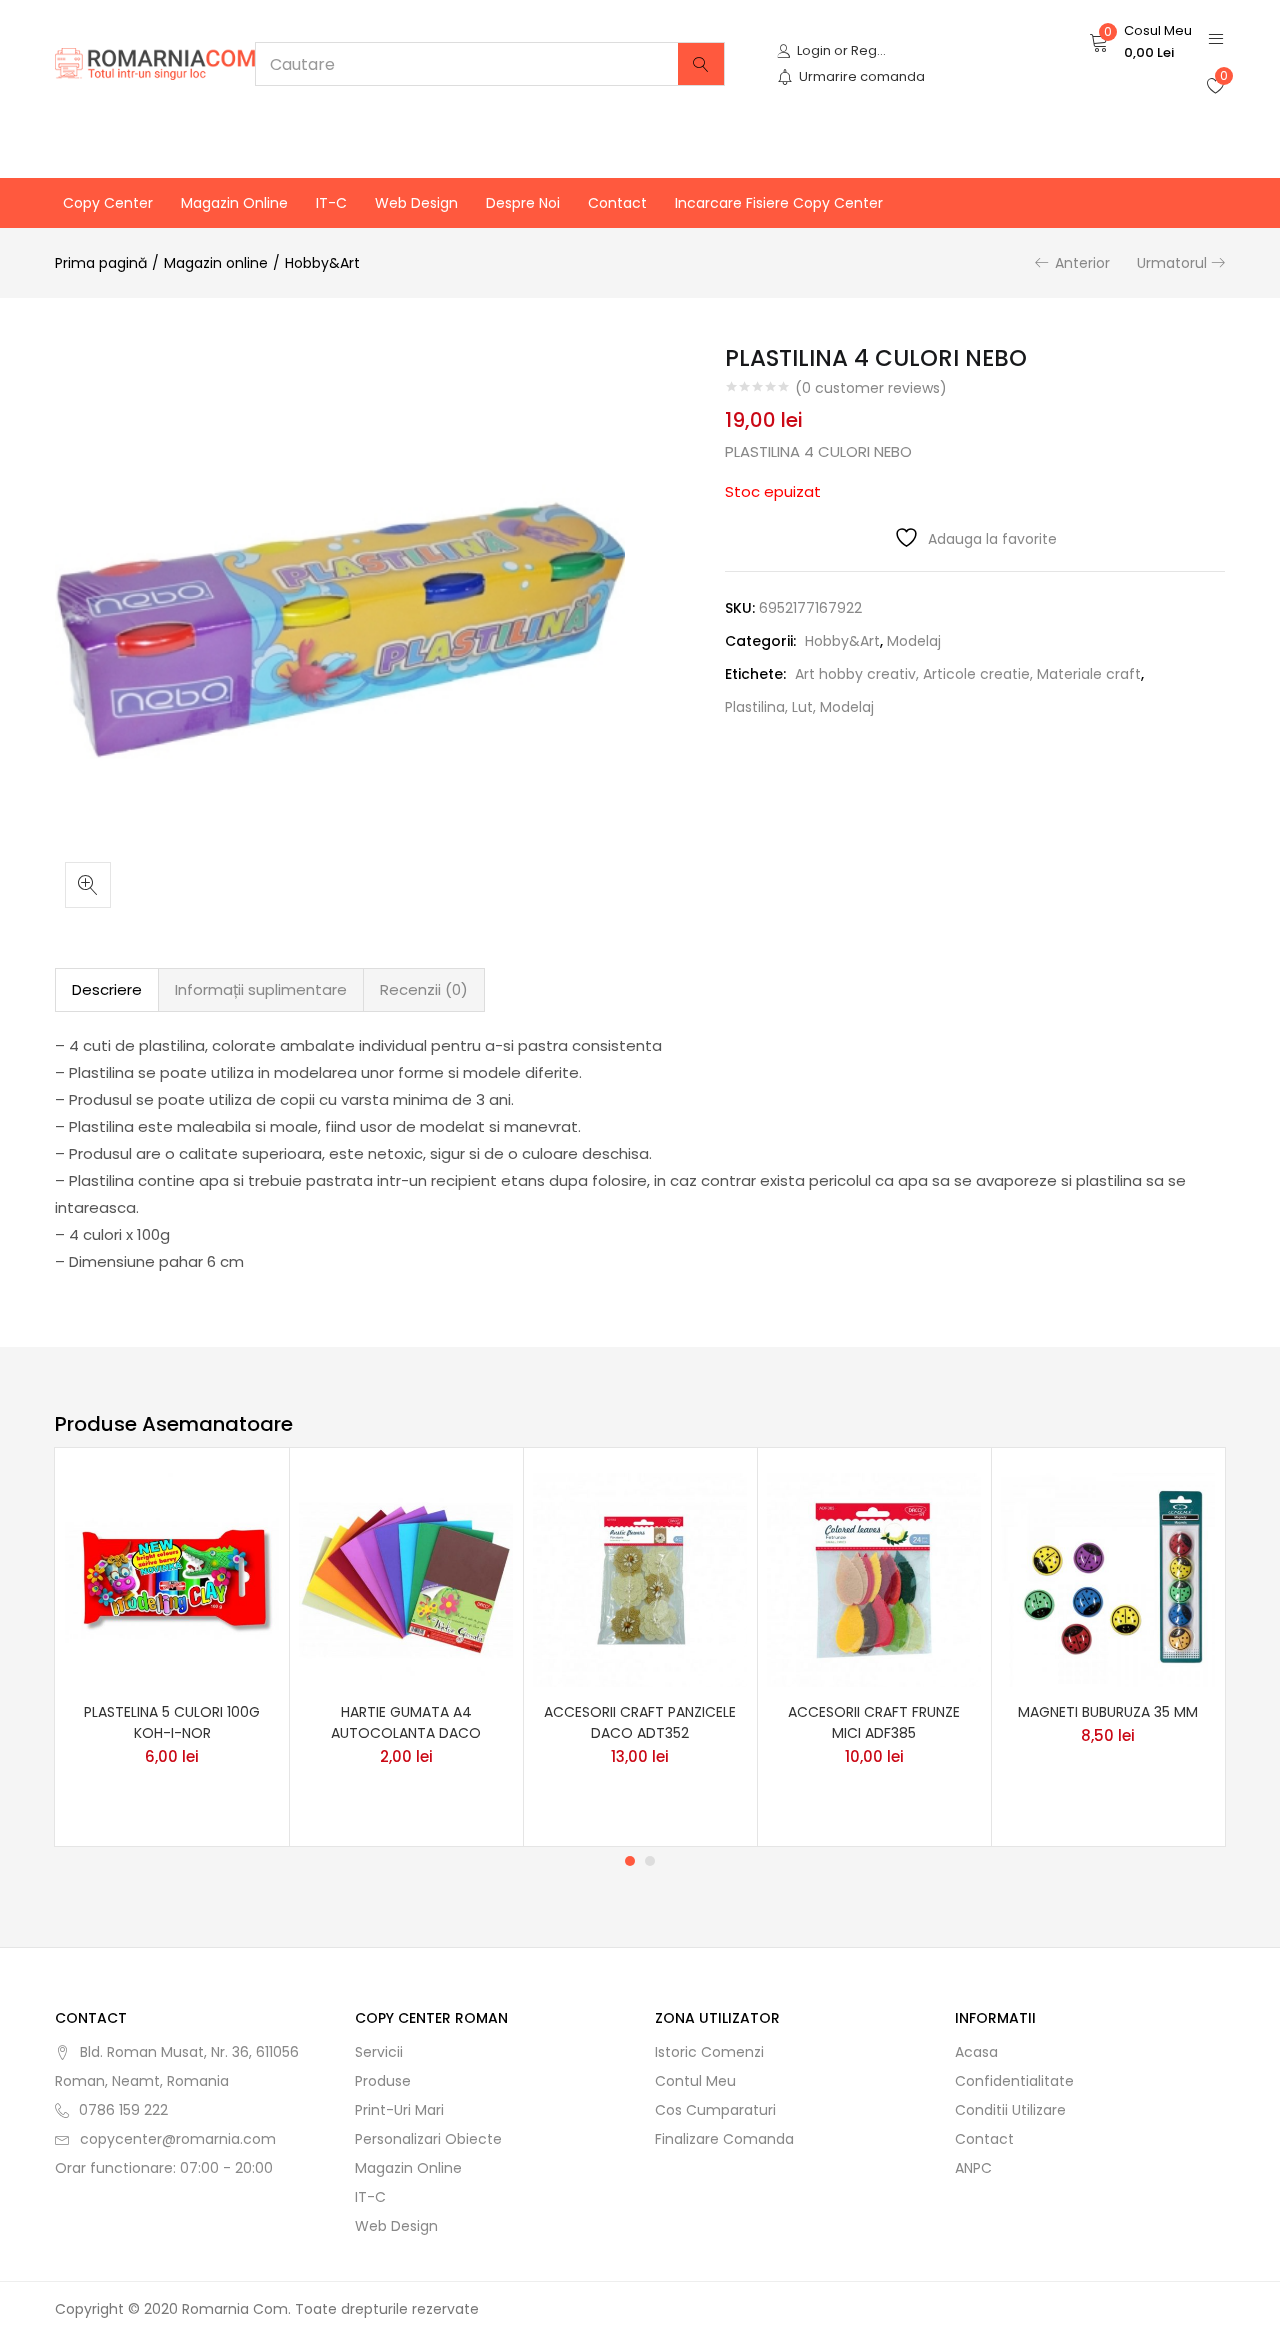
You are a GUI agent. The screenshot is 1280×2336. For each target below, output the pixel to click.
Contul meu (695, 2081)
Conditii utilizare (1010, 2110)
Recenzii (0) (424, 989)
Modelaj (914, 641)
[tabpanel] (172, 1647)
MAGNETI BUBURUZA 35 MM (1108, 1712)
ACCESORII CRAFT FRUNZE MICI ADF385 (874, 1722)
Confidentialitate (1014, 2081)
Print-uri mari (399, 2110)
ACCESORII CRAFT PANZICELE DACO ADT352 (640, 1722)
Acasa (976, 2052)
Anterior (1082, 263)
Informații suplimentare (261, 989)
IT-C (331, 203)
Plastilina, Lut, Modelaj (799, 707)
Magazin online (234, 203)
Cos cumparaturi (715, 2110)
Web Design (416, 203)
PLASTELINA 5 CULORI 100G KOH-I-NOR (172, 1722)
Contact (617, 203)
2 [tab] (650, 1861)
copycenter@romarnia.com (178, 2139)
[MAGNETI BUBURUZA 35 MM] (1108, 1578)
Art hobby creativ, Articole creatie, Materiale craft (968, 674)
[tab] (107, 990)
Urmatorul (1172, 263)
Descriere (107, 989)
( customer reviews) (871, 388)
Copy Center (108, 203)
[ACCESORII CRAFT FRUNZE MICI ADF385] (874, 1578)
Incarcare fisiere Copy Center (779, 203)
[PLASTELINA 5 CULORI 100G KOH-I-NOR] (172, 1578)
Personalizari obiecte (428, 2139)
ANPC (973, 2168)
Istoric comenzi (709, 2052)
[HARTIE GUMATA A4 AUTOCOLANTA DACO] (406, 1578)
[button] (1140, 42)
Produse (383, 2081)
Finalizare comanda (724, 2139)
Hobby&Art (322, 263)
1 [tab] (630, 1861)
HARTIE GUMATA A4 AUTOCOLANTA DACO (406, 1722)
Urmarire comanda (862, 76)
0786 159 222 (123, 2110)
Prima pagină (101, 263)
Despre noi (523, 203)
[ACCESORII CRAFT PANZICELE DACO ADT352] (640, 1578)
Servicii (379, 2052)
